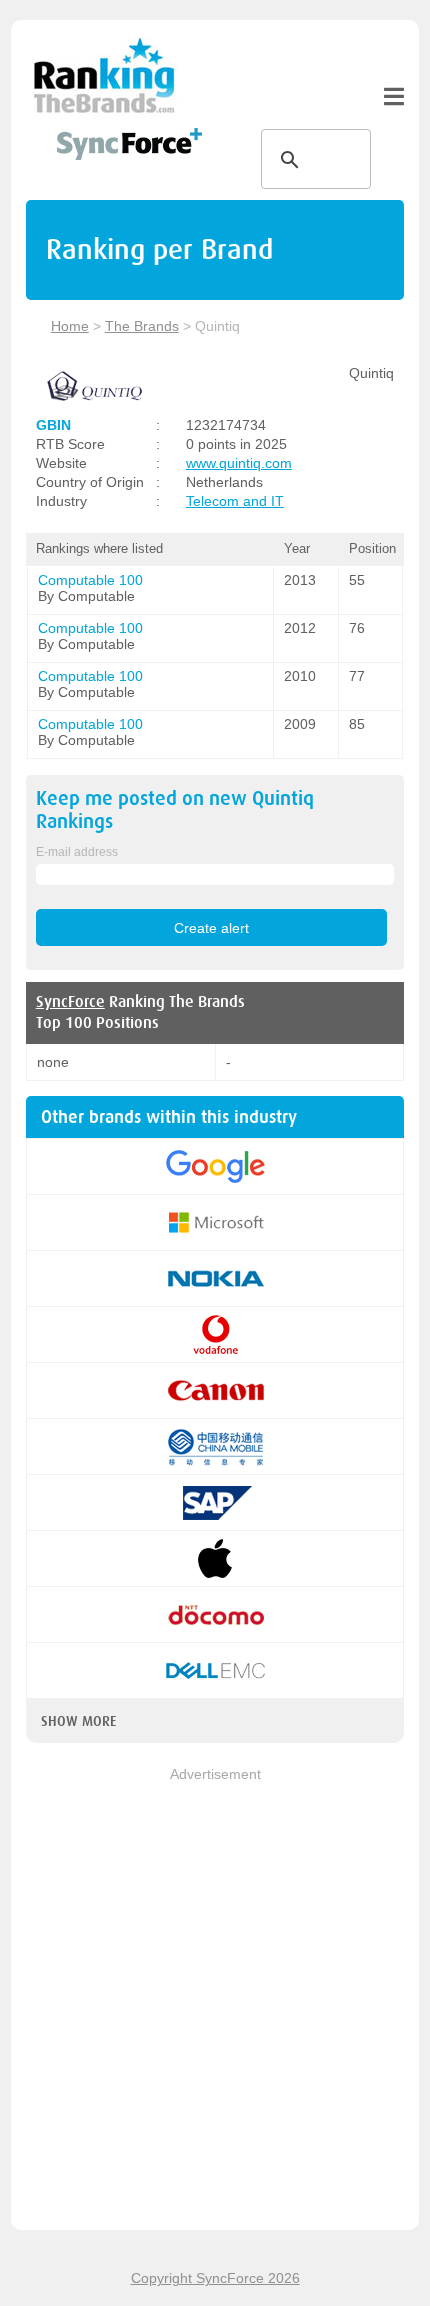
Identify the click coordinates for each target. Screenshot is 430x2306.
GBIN (53, 425)
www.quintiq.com (239, 463)
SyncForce (70, 1002)
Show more (78, 1721)
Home (70, 326)
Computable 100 (90, 580)
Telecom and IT (235, 501)
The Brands (142, 326)
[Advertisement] (215, 2000)
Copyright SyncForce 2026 (215, 2278)
